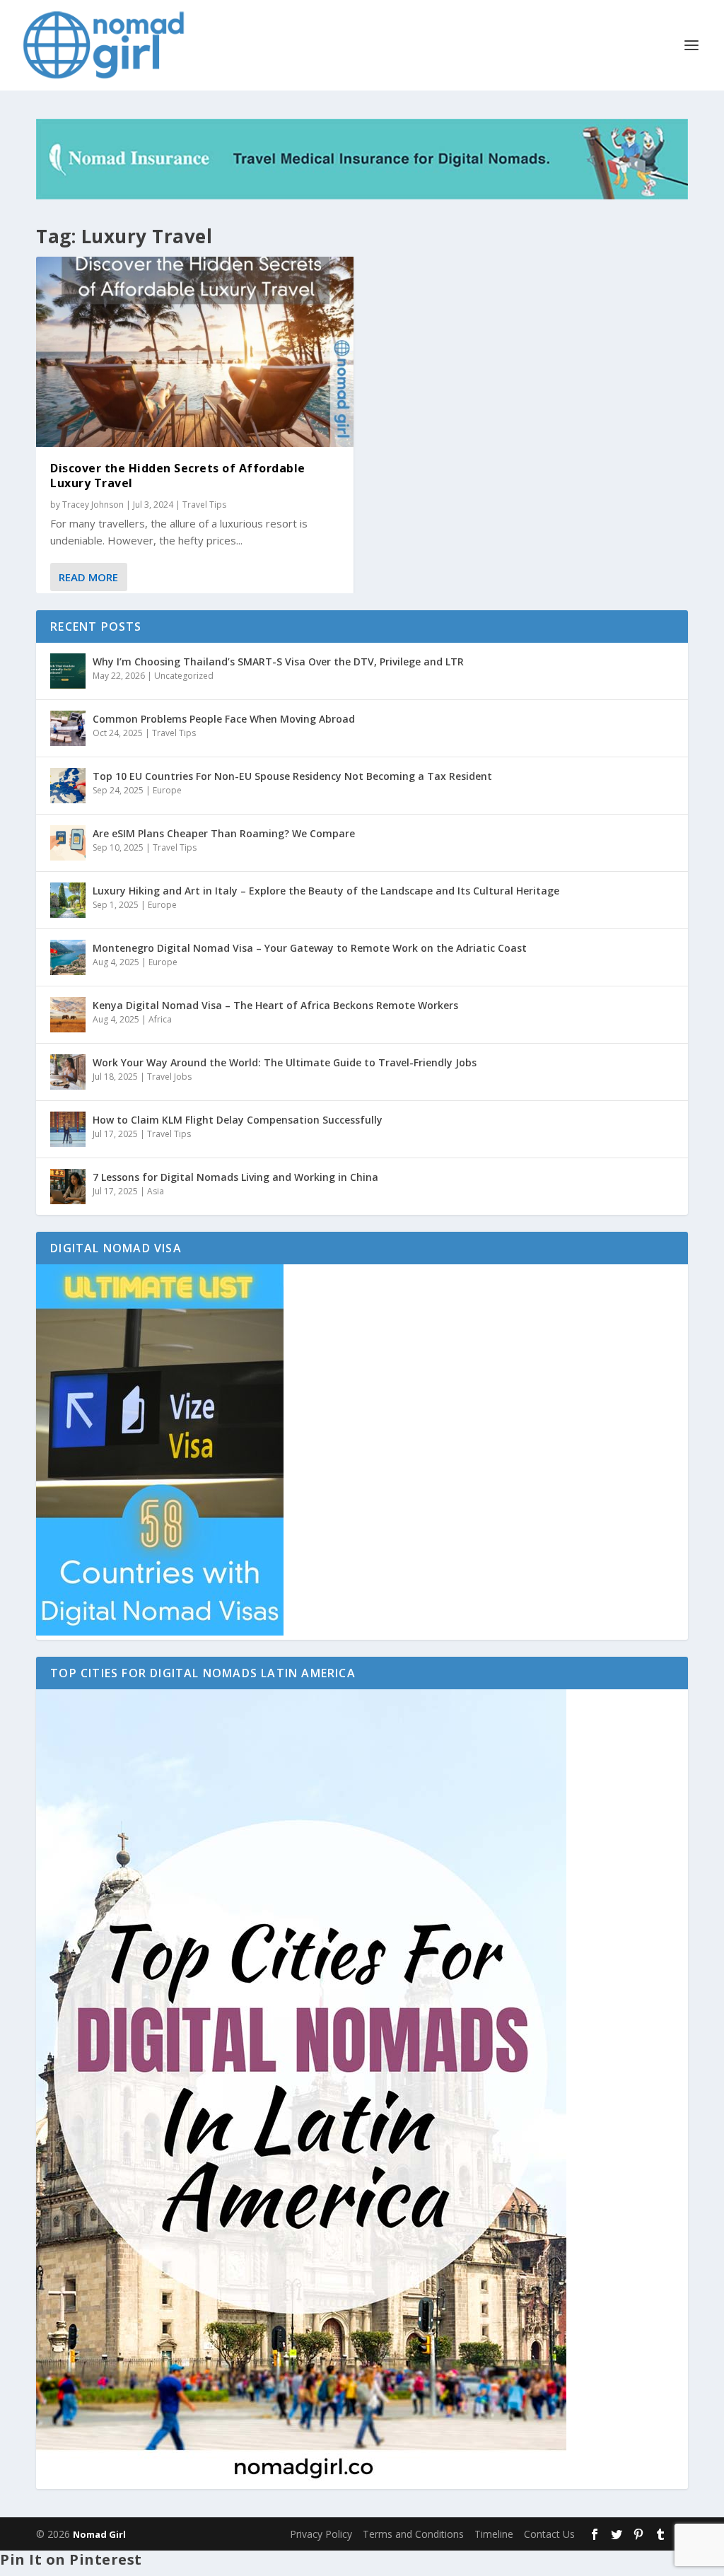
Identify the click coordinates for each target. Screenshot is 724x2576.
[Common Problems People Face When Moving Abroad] (68, 728)
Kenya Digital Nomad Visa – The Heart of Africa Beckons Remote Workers (275, 1005)
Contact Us (549, 2534)
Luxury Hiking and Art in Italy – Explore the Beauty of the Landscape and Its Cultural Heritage (326, 891)
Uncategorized (184, 676)
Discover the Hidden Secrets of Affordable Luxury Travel (178, 476)
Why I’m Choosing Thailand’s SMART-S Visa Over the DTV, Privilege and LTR (278, 662)
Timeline (494, 2534)
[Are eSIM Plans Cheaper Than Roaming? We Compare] (68, 843)
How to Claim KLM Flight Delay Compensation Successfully (238, 1120)
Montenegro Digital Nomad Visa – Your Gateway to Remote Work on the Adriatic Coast (310, 948)
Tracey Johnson (93, 505)
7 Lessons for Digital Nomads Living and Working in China (235, 1177)
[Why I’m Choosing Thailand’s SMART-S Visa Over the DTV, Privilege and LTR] (68, 671)
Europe (167, 790)
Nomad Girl (99, 2534)
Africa (160, 1019)
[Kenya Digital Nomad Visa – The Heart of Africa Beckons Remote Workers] (68, 1015)
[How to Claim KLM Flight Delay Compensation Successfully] (68, 1129)
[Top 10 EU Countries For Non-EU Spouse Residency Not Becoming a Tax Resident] (68, 786)
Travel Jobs (169, 1077)
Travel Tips (204, 505)
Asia (156, 1191)
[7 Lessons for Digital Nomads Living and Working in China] (68, 1187)
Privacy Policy (321, 2534)
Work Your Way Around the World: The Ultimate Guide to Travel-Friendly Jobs (285, 1062)
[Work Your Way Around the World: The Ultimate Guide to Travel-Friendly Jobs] (68, 1072)
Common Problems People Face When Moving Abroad (224, 719)
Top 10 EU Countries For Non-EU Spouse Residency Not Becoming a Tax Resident (292, 776)
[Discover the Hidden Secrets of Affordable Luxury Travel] (195, 352)
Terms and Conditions (413, 2534)
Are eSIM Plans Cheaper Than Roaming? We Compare (224, 833)
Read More (88, 577)
